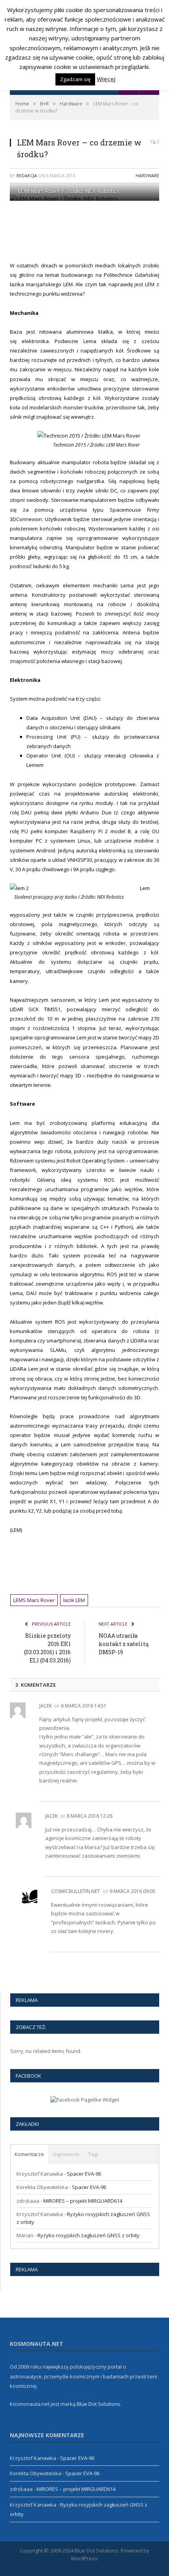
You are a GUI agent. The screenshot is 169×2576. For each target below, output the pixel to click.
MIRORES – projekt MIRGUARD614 (83, 2201)
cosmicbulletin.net (75, 1891)
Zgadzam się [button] (75, 79)
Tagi (93, 2154)
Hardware (147, 175)
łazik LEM (74, 1600)
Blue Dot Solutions (98, 2404)
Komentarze (29, 2154)
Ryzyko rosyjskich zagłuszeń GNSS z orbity (88, 2235)
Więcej (106, 79)
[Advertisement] (89, 231)
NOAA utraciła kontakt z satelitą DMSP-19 (124, 1644)
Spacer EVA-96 (84, 2174)
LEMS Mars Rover (34, 1600)
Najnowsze (66, 2154)
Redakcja (27, 175)
